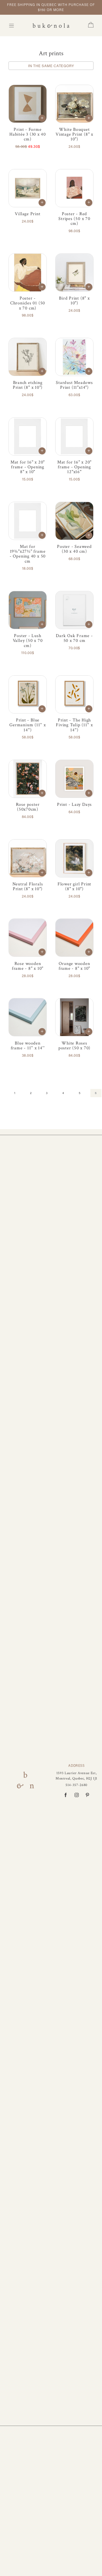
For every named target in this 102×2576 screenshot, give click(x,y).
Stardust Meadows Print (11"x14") (74, 385)
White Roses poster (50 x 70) (74, 1045)
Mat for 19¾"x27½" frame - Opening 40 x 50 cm (28, 554)
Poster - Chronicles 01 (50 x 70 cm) (28, 303)
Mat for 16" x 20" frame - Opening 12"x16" (74, 467)
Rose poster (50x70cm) (28, 807)
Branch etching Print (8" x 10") (28, 385)
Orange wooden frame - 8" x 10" (74, 966)
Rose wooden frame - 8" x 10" (28, 966)
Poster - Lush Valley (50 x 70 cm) (28, 640)
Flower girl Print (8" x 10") (74, 886)
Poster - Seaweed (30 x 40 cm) (74, 549)
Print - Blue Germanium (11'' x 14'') (27, 725)
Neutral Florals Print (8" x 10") (28, 886)
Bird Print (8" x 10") (74, 301)
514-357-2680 (76, 1785)
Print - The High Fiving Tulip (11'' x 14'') (74, 725)
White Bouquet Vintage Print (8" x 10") (74, 134)
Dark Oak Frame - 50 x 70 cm (74, 638)
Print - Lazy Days (74, 804)
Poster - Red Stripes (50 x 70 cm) (74, 219)
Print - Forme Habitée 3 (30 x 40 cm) (28, 134)
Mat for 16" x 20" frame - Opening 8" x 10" (28, 467)
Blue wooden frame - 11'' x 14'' (28, 1045)
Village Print (27, 214)
